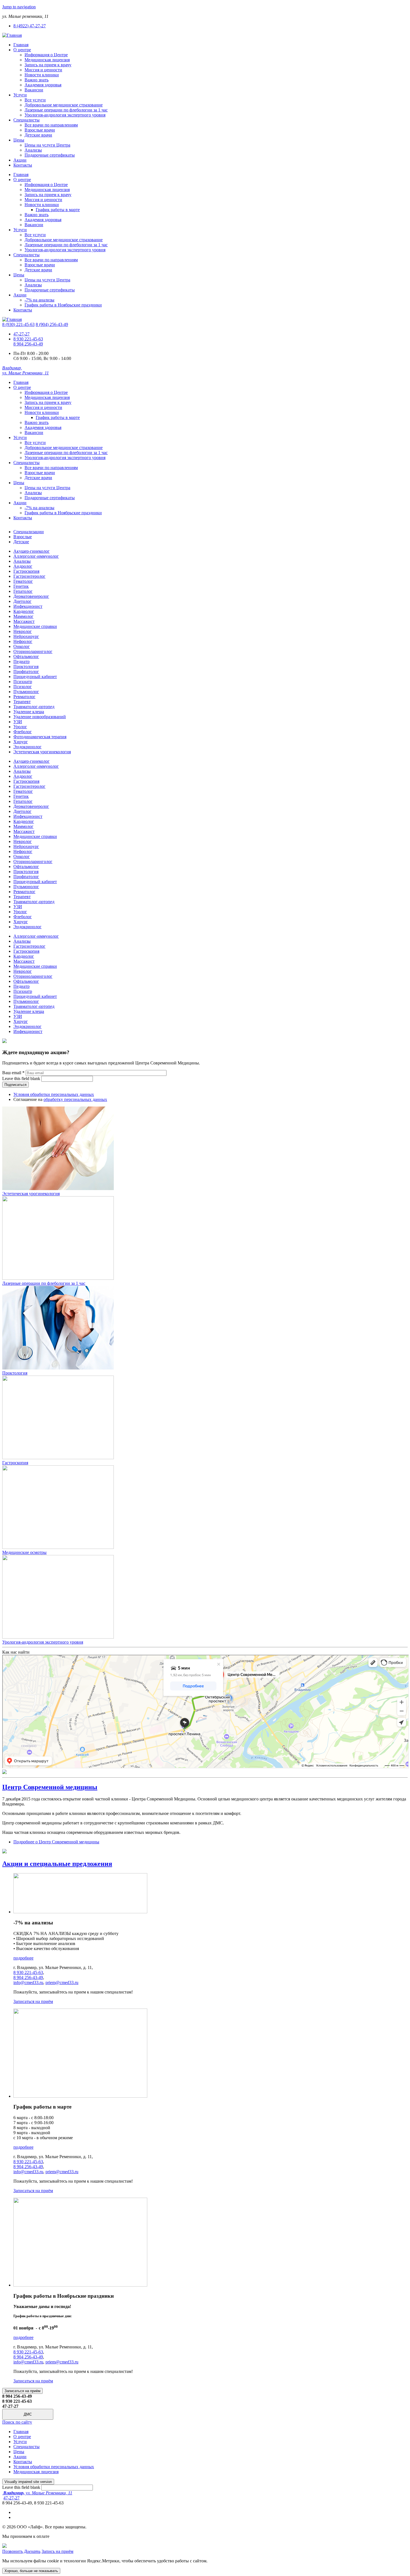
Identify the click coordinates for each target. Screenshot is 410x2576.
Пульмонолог (26, 692)
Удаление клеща (29, 712)
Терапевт (22, 702)
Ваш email (13, 1073)
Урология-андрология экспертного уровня (65, 115)
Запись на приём (57, 2551)
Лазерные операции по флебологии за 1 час (66, 110)
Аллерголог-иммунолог (36, 556)
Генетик (21, 586)
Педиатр (21, 661)
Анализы (33, 150)
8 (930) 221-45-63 (18, 324)
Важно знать (37, 80)
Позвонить (13, 2551)
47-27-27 (21, 334)
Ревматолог (24, 697)
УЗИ (18, 722)
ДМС (28, 2414)
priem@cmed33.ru (62, 1982)
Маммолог (23, 616)
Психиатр (23, 682)
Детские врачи (38, 135)
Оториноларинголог (33, 651)
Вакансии (34, 90)
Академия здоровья (43, 85)
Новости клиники (42, 75)
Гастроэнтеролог (29, 576)
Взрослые (23, 537)
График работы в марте (58, 210)
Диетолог (22, 601)
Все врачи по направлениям (51, 125)
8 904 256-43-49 (28, 344)
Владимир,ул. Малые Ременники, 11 (26, 370)
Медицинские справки (35, 626)
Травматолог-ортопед (34, 707)
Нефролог (23, 641)
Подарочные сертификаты (50, 155)
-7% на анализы (39, 300)
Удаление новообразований (40, 717)
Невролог (23, 631)
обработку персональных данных (75, 1099)
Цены (19, 140)
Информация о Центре (46, 55)
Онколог (22, 646)
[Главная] (12, 35)
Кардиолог (24, 611)
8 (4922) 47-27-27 (30, 26)
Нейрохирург (26, 636)
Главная (21, 45)
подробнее (23, 1958)
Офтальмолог (26, 656)
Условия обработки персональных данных (54, 1094)
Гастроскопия (26, 571)
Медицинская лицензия (47, 60)
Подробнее (56, 1842)
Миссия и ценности (43, 70)
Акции (20, 160)
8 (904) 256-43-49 (52, 324)
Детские (21, 542)
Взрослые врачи (40, 130)
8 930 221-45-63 (28, 339)
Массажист (24, 621)
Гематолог (23, 581)
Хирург (21, 742)
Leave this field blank (22, 1079)
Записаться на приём (33, 2001)
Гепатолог (23, 591)
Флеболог (23, 732)
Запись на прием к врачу (48, 65)
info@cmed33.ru (28, 1982)
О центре (22, 50)
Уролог (20, 727)
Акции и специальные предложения (57, 1864)
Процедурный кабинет (35, 677)
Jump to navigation (19, 7)
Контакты (23, 165)
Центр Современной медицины (50, 1787)
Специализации (29, 532)
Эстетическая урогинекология (42, 752)
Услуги (20, 95)
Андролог (23, 566)
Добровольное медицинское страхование (64, 105)
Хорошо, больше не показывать (31, 2571)
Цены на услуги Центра (47, 145)
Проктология (26, 666)
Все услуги (35, 100)
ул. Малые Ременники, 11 (38, 2493)
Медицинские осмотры (24, 1552)
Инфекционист (28, 606)
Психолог (23, 687)
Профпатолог (26, 672)
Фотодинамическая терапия (40, 737)
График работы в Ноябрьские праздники (63, 305)
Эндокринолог (27, 747)
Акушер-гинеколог (32, 551)
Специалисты (26, 120)
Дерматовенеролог (31, 596)
